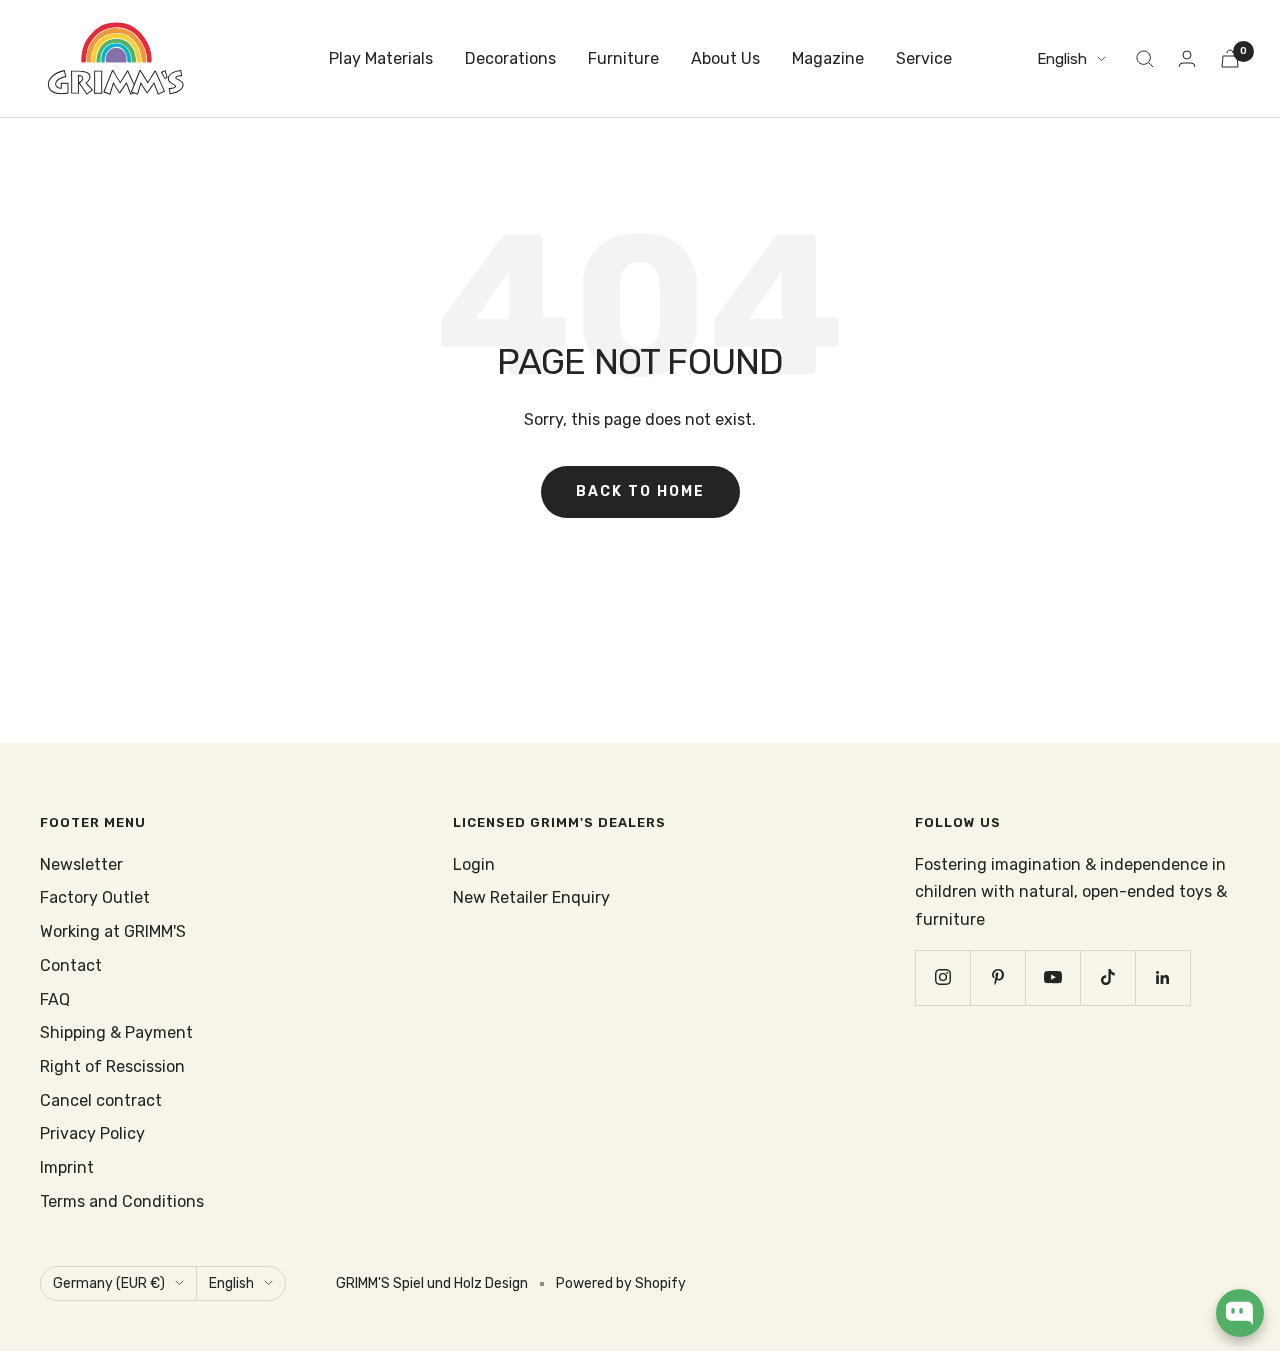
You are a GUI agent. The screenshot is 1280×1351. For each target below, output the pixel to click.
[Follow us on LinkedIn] (1162, 977)
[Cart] (1230, 58)
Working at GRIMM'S (113, 931)
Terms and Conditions (122, 1201)
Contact (71, 965)
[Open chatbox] (1240, 1313)
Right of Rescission (112, 1066)
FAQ (55, 999)
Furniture (623, 58)
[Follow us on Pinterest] (997, 977)
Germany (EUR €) (109, 1283)
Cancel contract (101, 1100)
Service (924, 58)
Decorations (510, 58)
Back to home (640, 491)
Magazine (828, 58)
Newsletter (81, 864)
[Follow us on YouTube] (1052, 977)
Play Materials (381, 58)
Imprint (67, 1167)
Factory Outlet (95, 897)
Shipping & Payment (116, 1032)
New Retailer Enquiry (531, 897)
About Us (725, 58)
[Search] (1145, 59)
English (1062, 59)
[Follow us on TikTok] (1107, 977)
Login (474, 864)
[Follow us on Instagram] (942, 977)
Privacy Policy (92, 1133)
